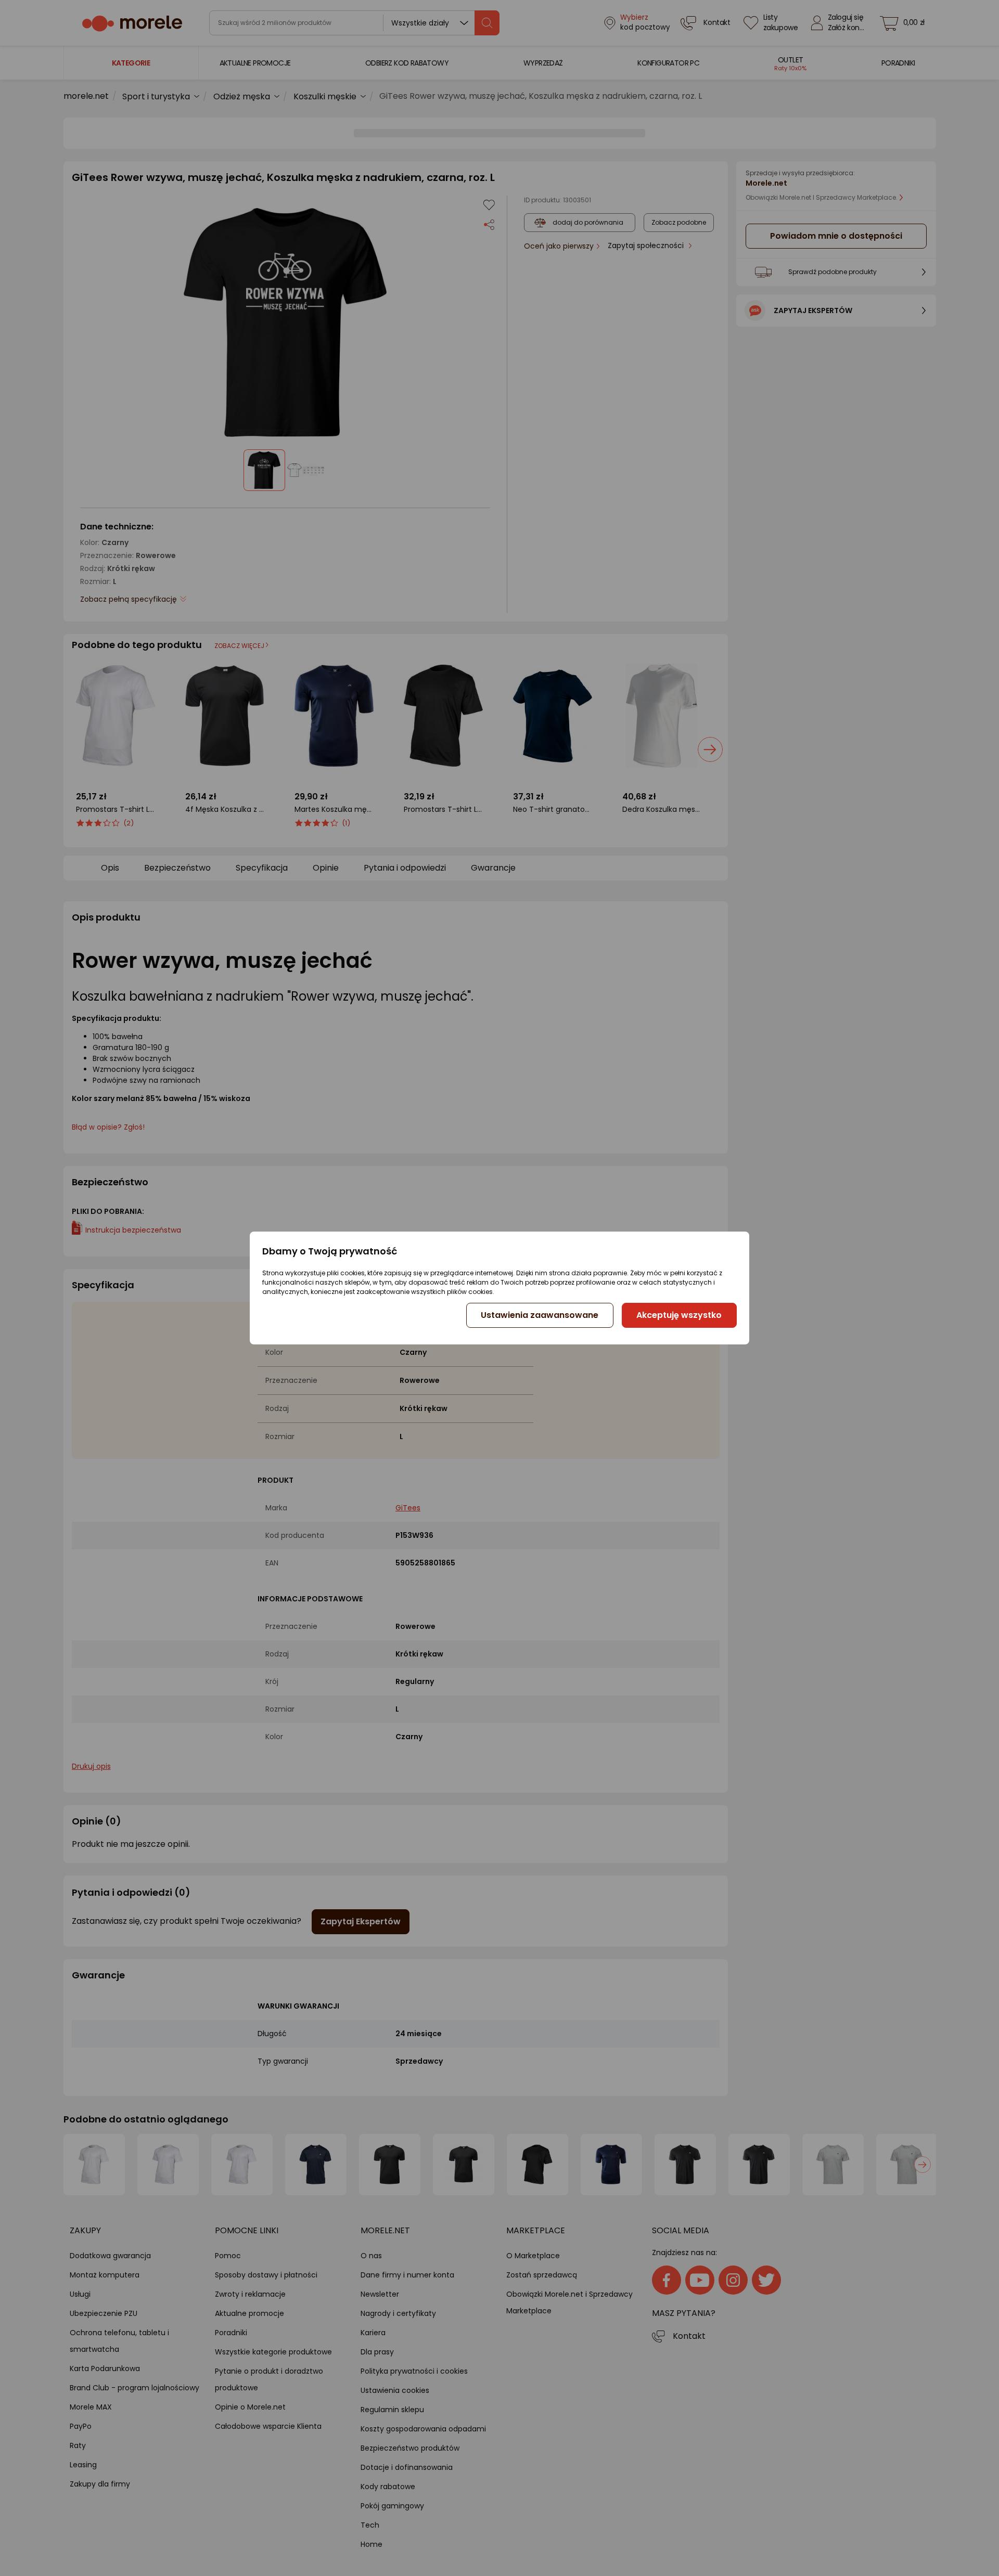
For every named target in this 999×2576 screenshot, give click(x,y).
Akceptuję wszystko (679, 1315)
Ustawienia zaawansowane (540, 1315)
